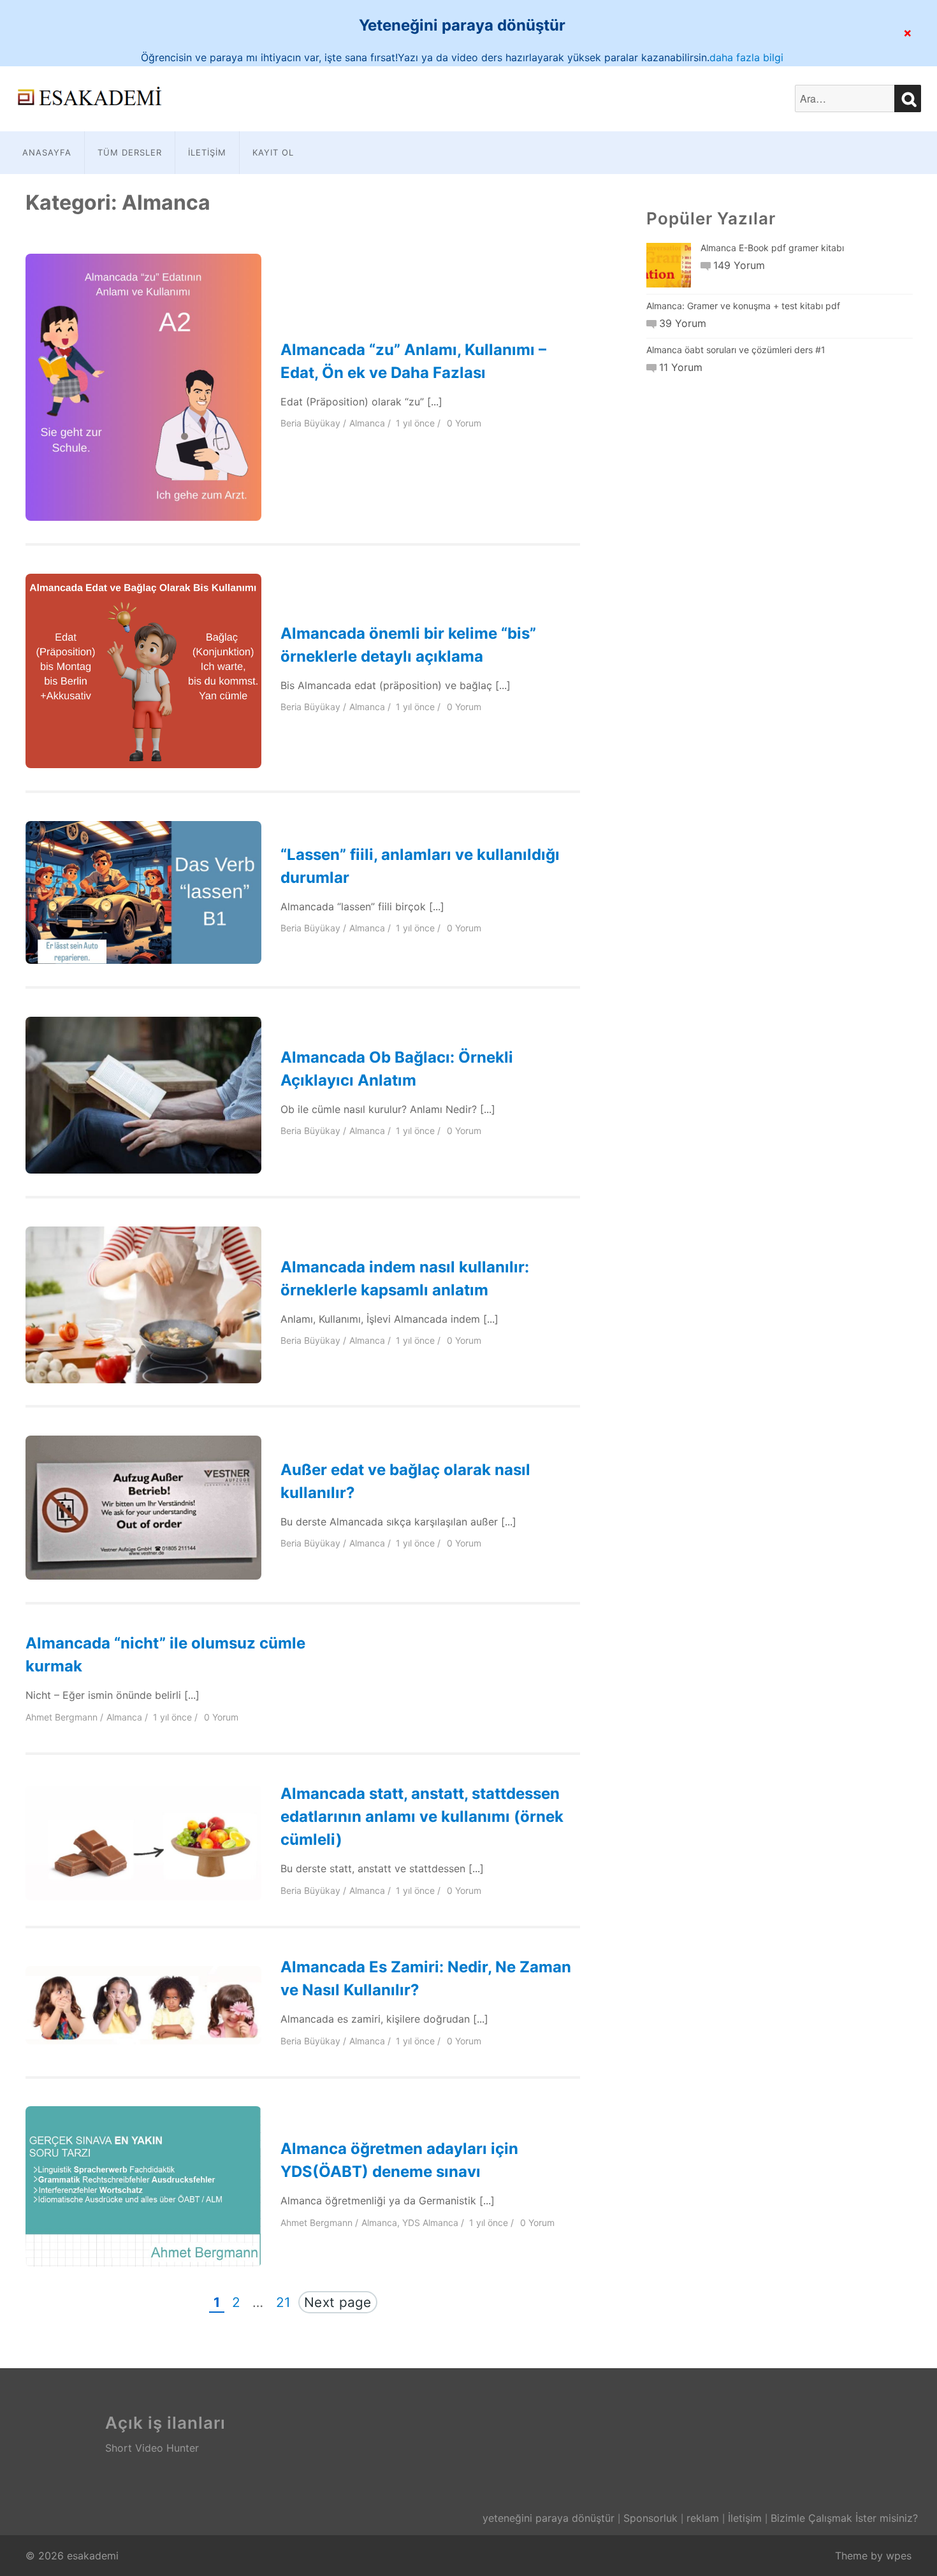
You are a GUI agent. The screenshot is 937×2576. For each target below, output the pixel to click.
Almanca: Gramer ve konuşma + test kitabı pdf (743, 306)
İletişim (207, 152)
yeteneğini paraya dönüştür (548, 2518)
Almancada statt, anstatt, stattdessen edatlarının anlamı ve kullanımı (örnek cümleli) (422, 1816)
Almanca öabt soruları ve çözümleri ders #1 (736, 350)
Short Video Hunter (152, 2448)
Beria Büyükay (310, 423)
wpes (899, 2556)
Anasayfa (47, 152)
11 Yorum (681, 367)
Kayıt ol (273, 152)
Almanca (367, 423)
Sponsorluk (650, 2518)
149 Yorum (739, 265)
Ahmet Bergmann (62, 1717)
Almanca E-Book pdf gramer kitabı (772, 248)
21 (286, 2301)
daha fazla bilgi (746, 57)
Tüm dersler (130, 152)
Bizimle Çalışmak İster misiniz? (844, 2518)
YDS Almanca (430, 2223)
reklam (703, 2518)
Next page (338, 2302)
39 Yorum (683, 323)
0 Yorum (464, 423)
